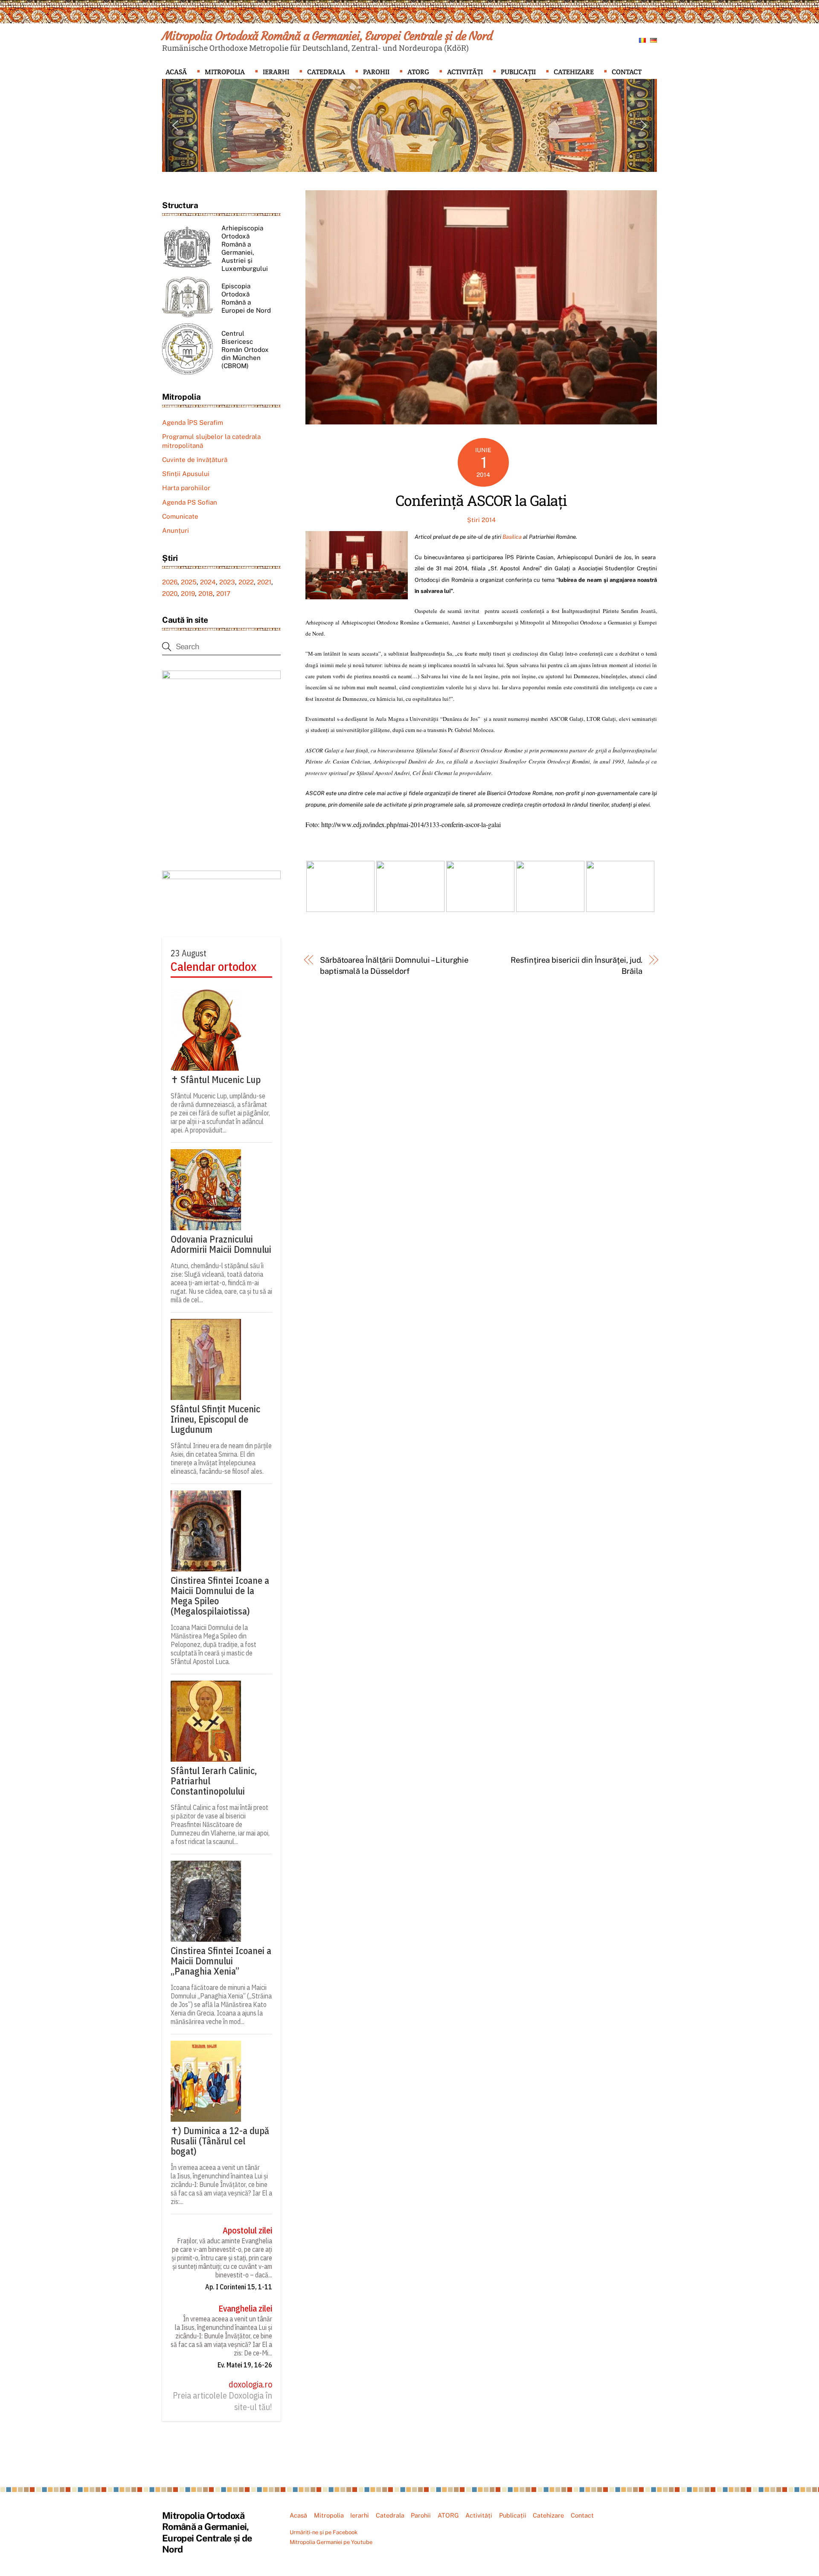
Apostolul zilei (247, 2230)
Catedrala (326, 72)
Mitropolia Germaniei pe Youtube (331, 2542)
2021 (264, 582)
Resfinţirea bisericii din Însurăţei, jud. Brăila (576, 966)
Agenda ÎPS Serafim (193, 423)
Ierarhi (276, 72)
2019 (188, 594)
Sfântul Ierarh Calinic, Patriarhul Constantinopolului (214, 1781)
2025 (189, 582)
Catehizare (574, 72)
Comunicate (180, 516)
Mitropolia (225, 72)
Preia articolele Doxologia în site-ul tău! (222, 2401)
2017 (223, 594)
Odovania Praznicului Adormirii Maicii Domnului (221, 1244)
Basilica (512, 537)
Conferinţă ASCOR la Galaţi (481, 500)
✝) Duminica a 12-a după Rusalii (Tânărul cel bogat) (220, 2141)
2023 (227, 582)
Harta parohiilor (186, 488)
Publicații (518, 72)
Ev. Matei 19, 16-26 (245, 2365)
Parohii (376, 72)
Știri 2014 (481, 520)
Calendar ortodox (213, 967)
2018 (206, 594)
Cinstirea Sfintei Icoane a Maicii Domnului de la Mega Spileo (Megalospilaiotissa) (220, 1596)
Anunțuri (176, 530)
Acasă (176, 72)
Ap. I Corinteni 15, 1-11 (239, 2287)
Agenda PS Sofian (190, 502)
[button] (175, 125)
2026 (170, 582)
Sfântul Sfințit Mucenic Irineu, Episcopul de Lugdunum (215, 1419)
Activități (465, 72)
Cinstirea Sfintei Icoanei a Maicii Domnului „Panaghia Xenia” (221, 1961)
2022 (246, 582)
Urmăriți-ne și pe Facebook (324, 2532)
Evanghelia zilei (245, 2309)
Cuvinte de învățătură (195, 460)
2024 (208, 582)
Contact (627, 72)
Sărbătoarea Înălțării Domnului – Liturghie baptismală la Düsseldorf (394, 966)
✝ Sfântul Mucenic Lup (216, 1080)
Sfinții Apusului (186, 474)
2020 (170, 594)
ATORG (418, 72)
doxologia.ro (250, 2384)
